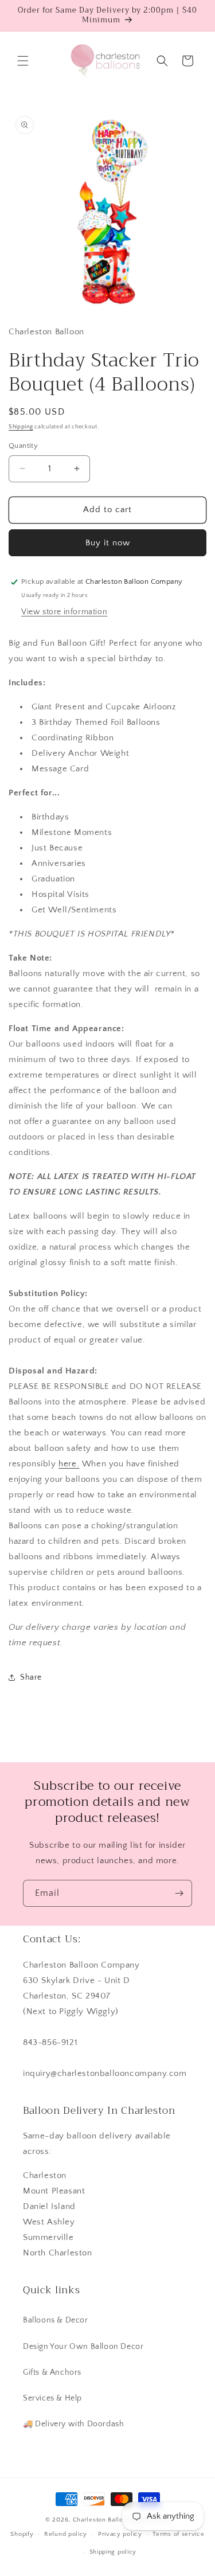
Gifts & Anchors (52, 2372)
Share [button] (31, 1677)
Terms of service (178, 2534)
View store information (64, 612)
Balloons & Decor (56, 2320)
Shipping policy (113, 2552)
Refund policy (66, 2534)
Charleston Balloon (102, 2520)
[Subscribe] (179, 1893)
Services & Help (52, 2398)
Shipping (21, 427)
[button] (23, 61)
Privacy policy (120, 2534)
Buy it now (108, 543)
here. (69, 1464)
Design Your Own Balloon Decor (83, 2347)
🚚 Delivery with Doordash (73, 2424)
